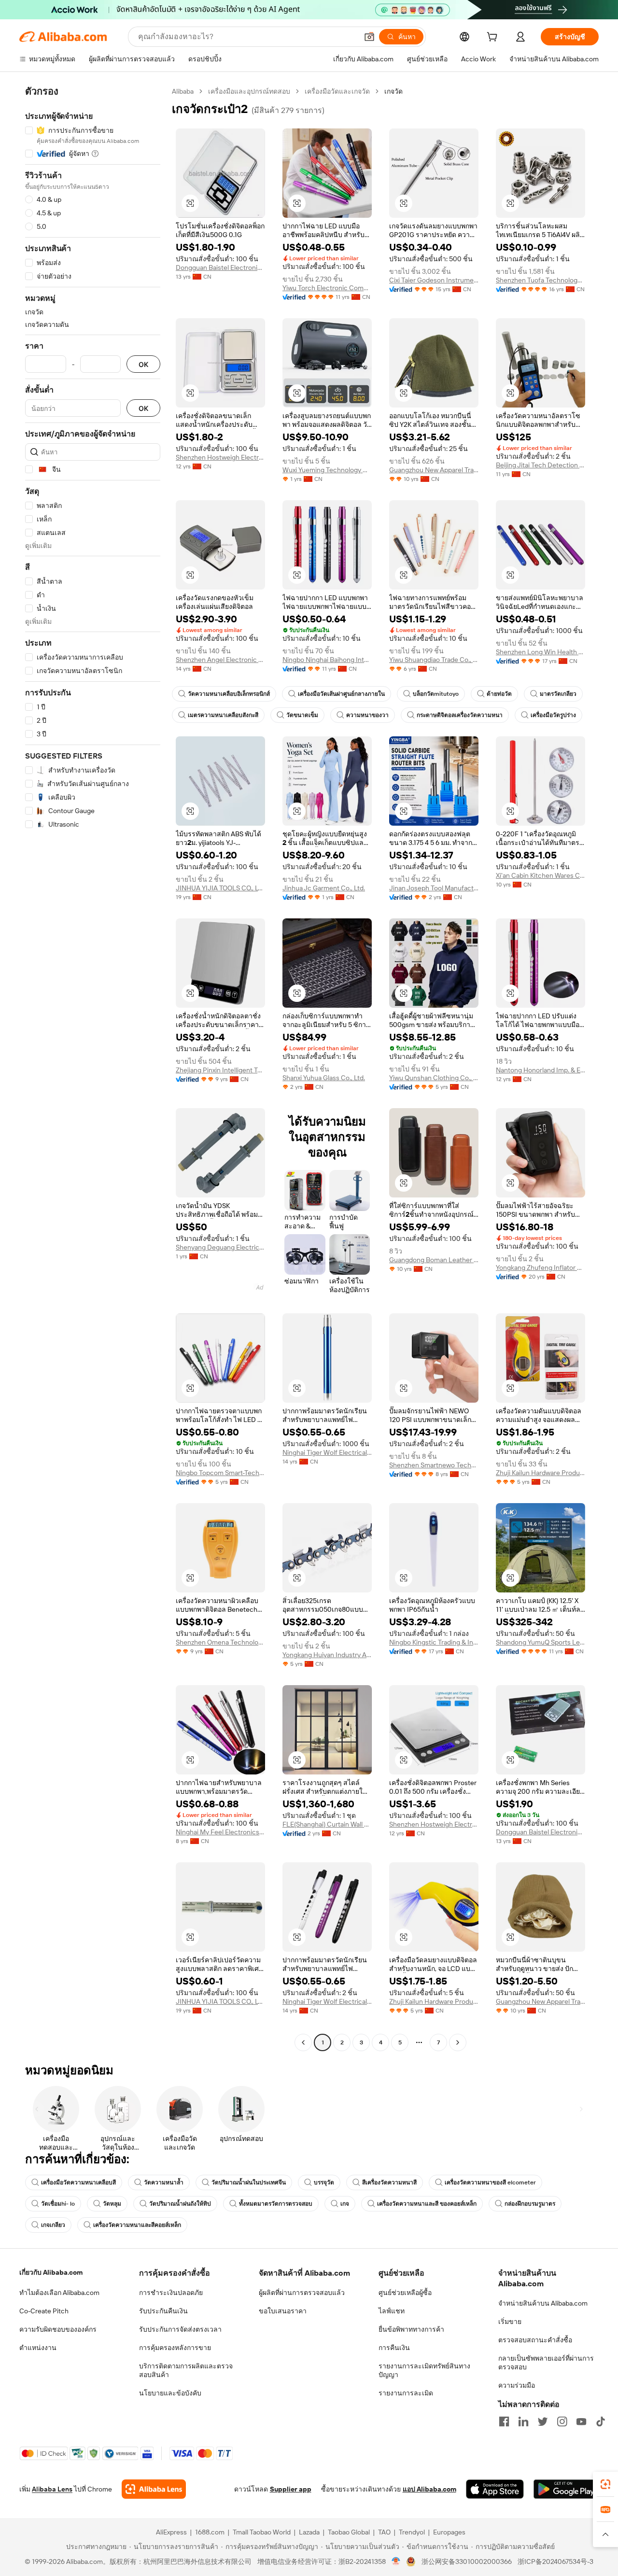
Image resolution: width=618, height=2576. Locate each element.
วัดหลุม (112, 2204)
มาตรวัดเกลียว (558, 694)
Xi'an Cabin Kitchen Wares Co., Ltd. (541, 875)
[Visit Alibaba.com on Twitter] (543, 2421)
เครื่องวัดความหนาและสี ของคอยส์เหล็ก (427, 2204)
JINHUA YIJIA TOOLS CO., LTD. (220, 888)
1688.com (210, 2532)
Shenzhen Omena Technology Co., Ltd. (220, 1642)
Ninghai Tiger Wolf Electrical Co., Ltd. (327, 1452)
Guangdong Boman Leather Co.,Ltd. (434, 1260)
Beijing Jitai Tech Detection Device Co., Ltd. (541, 465)
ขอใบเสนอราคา (283, 2311)
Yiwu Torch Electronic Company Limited (327, 288)
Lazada (309, 2532)
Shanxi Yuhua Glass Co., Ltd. (324, 1078)
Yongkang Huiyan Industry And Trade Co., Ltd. (327, 1655)
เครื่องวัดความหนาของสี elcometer (490, 2182)
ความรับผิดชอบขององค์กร (58, 2329)
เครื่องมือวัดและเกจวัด (337, 91)
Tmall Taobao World (262, 2532)
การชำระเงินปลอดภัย (171, 2293)
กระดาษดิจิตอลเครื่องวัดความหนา (460, 715)
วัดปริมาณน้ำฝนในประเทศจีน (249, 2182)
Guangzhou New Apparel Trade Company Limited (434, 470)
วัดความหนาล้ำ (164, 2182)
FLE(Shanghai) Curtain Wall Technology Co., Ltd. (327, 1824)
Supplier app (291, 2489)
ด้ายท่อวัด (499, 694)
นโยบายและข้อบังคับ (170, 2393)
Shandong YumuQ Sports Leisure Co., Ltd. (541, 1642)
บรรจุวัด (324, 2182)
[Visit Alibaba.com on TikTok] (601, 2421)
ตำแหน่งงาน (38, 2348)
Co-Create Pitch (44, 2311)
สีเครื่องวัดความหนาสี (389, 2182)
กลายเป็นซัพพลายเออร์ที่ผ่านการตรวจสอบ (546, 2363)
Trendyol (412, 2532)
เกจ (345, 2204)
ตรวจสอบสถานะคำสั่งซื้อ (535, 2340)
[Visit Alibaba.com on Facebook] (504, 2421)
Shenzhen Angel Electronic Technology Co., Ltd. (220, 660)
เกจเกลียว (53, 2225)
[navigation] (93, 1068)
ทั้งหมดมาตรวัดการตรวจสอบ (276, 2204)
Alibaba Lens (52, 2489)
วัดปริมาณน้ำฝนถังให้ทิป (180, 2204)
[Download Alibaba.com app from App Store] (495, 2489)
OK (143, 364)
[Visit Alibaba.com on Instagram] (562, 2421)
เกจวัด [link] (393, 91)
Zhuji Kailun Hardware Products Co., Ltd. (541, 1473)
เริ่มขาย (510, 2322)
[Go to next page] (458, 2042)
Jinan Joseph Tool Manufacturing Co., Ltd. (434, 888)
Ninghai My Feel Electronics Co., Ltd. (220, 1832)
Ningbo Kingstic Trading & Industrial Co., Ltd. (434, 1642)
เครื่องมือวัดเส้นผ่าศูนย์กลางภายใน (341, 694)
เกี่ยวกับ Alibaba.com (51, 2272)
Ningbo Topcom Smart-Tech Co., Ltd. (220, 1473)
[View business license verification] (396, 2562)
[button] (369, 37)
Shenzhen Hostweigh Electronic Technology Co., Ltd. (220, 457)
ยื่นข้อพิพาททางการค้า (411, 2329)
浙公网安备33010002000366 (467, 2562)
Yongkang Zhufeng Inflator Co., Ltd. (541, 1267)
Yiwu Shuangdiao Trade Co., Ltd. (434, 660)
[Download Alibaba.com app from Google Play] (566, 2489)
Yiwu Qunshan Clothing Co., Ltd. (434, 1078)
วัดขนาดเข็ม (302, 715)
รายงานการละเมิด (406, 2393)
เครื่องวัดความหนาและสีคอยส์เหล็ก (137, 2225)
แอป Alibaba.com (429, 2489)
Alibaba (183, 91)
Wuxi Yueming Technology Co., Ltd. (327, 470)
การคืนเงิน (394, 2348)
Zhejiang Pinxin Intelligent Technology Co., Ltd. (220, 1070)
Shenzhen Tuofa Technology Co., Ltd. (541, 280)
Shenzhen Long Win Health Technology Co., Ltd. (541, 652)
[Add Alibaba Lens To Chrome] (154, 2489)
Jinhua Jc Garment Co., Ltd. (324, 888)
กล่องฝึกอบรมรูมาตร (530, 2204)
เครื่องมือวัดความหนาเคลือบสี (78, 2182)
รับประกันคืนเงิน (163, 2311)
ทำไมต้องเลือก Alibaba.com (59, 2293)
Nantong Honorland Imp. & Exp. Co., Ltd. (541, 1070)
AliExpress (171, 2532)
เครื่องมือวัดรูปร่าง (553, 715)
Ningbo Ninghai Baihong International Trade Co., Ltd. (327, 660)
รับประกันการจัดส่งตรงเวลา (180, 2329)
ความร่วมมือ (517, 2385)
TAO (384, 2532)
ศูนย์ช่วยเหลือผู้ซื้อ (405, 2293)
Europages (449, 2532)
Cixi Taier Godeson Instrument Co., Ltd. (434, 280)
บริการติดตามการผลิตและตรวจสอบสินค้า (186, 2370)
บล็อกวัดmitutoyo (436, 694)
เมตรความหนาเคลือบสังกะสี (223, 715)
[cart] (494, 38)
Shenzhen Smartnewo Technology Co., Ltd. (434, 1465)
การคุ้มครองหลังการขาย (175, 2348)
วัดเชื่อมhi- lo (58, 2204)
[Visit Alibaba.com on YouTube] (581, 2421)
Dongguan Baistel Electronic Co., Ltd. (220, 267)
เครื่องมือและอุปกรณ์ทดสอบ (249, 91)
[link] (605, 2484)
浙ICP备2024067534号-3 (555, 2562)
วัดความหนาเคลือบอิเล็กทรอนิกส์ (229, 694)
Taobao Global (349, 2532)
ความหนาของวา (367, 715)
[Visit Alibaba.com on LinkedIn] (523, 2421)
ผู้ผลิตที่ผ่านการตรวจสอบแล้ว (302, 2293)
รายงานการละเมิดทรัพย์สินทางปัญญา (424, 2370)
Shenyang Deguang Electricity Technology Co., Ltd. (220, 1247)
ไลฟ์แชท (392, 2311)
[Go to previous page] (303, 2042)
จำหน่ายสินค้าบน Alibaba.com (543, 2303)
